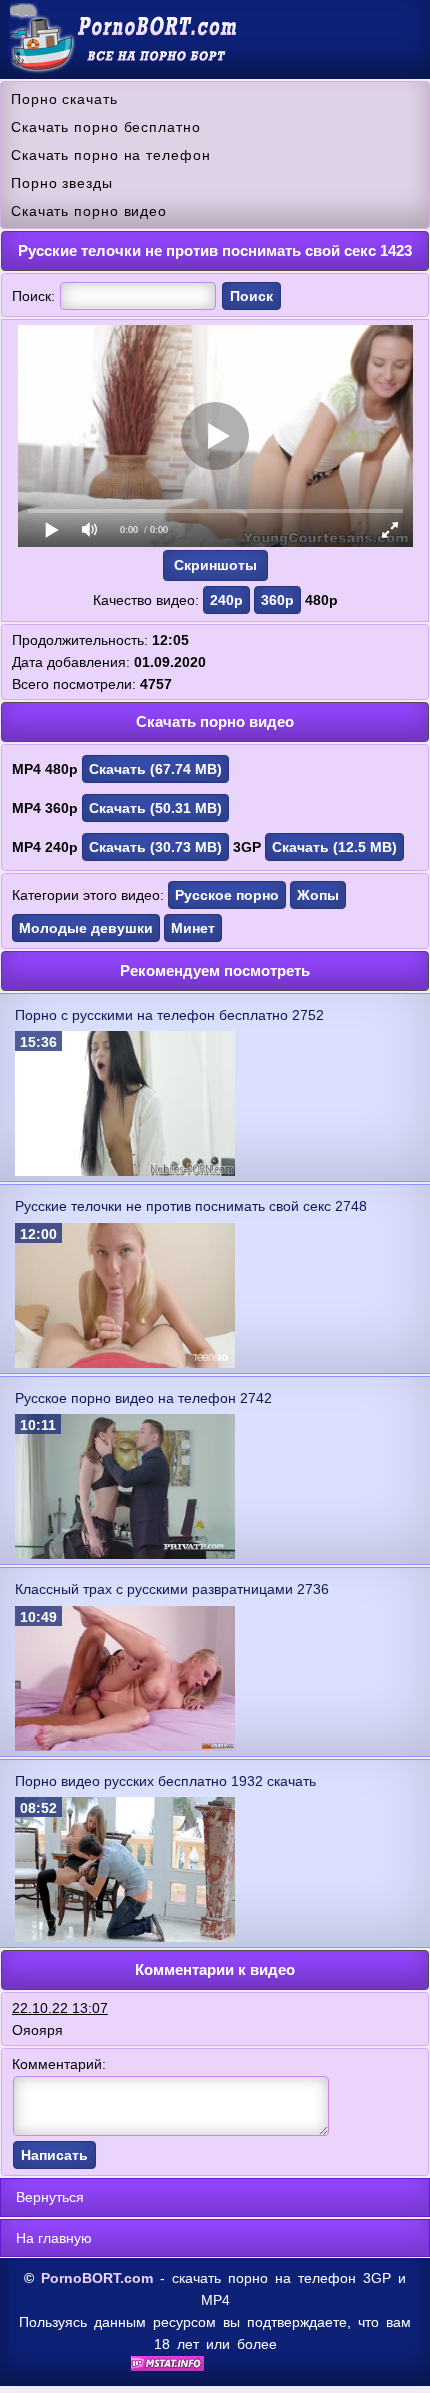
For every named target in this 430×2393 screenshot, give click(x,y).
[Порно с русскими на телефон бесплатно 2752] (125, 1171)
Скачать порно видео (89, 211)
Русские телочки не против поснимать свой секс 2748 (191, 1206)
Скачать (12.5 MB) (334, 847)
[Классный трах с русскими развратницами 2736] (125, 1746)
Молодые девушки (86, 928)
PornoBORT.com (97, 2278)
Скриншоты (215, 565)
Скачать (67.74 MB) (155, 769)
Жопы (318, 895)
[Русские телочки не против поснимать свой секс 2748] (125, 1363)
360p (277, 600)
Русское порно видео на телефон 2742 (143, 1398)
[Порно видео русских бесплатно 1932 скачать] (125, 1937)
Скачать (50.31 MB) (155, 808)
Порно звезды (62, 183)
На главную (54, 2238)
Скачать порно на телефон (111, 155)
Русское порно (227, 895)
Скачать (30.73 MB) (155, 847)
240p (226, 600)
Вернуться (50, 2197)
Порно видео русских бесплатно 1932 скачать (165, 1781)
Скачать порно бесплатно (106, 127)
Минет (193, 928)
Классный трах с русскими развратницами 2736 (172, 1589)
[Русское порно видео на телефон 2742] (125, 1554)
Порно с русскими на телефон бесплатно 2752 (169, 1015)
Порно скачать (64, 99)
